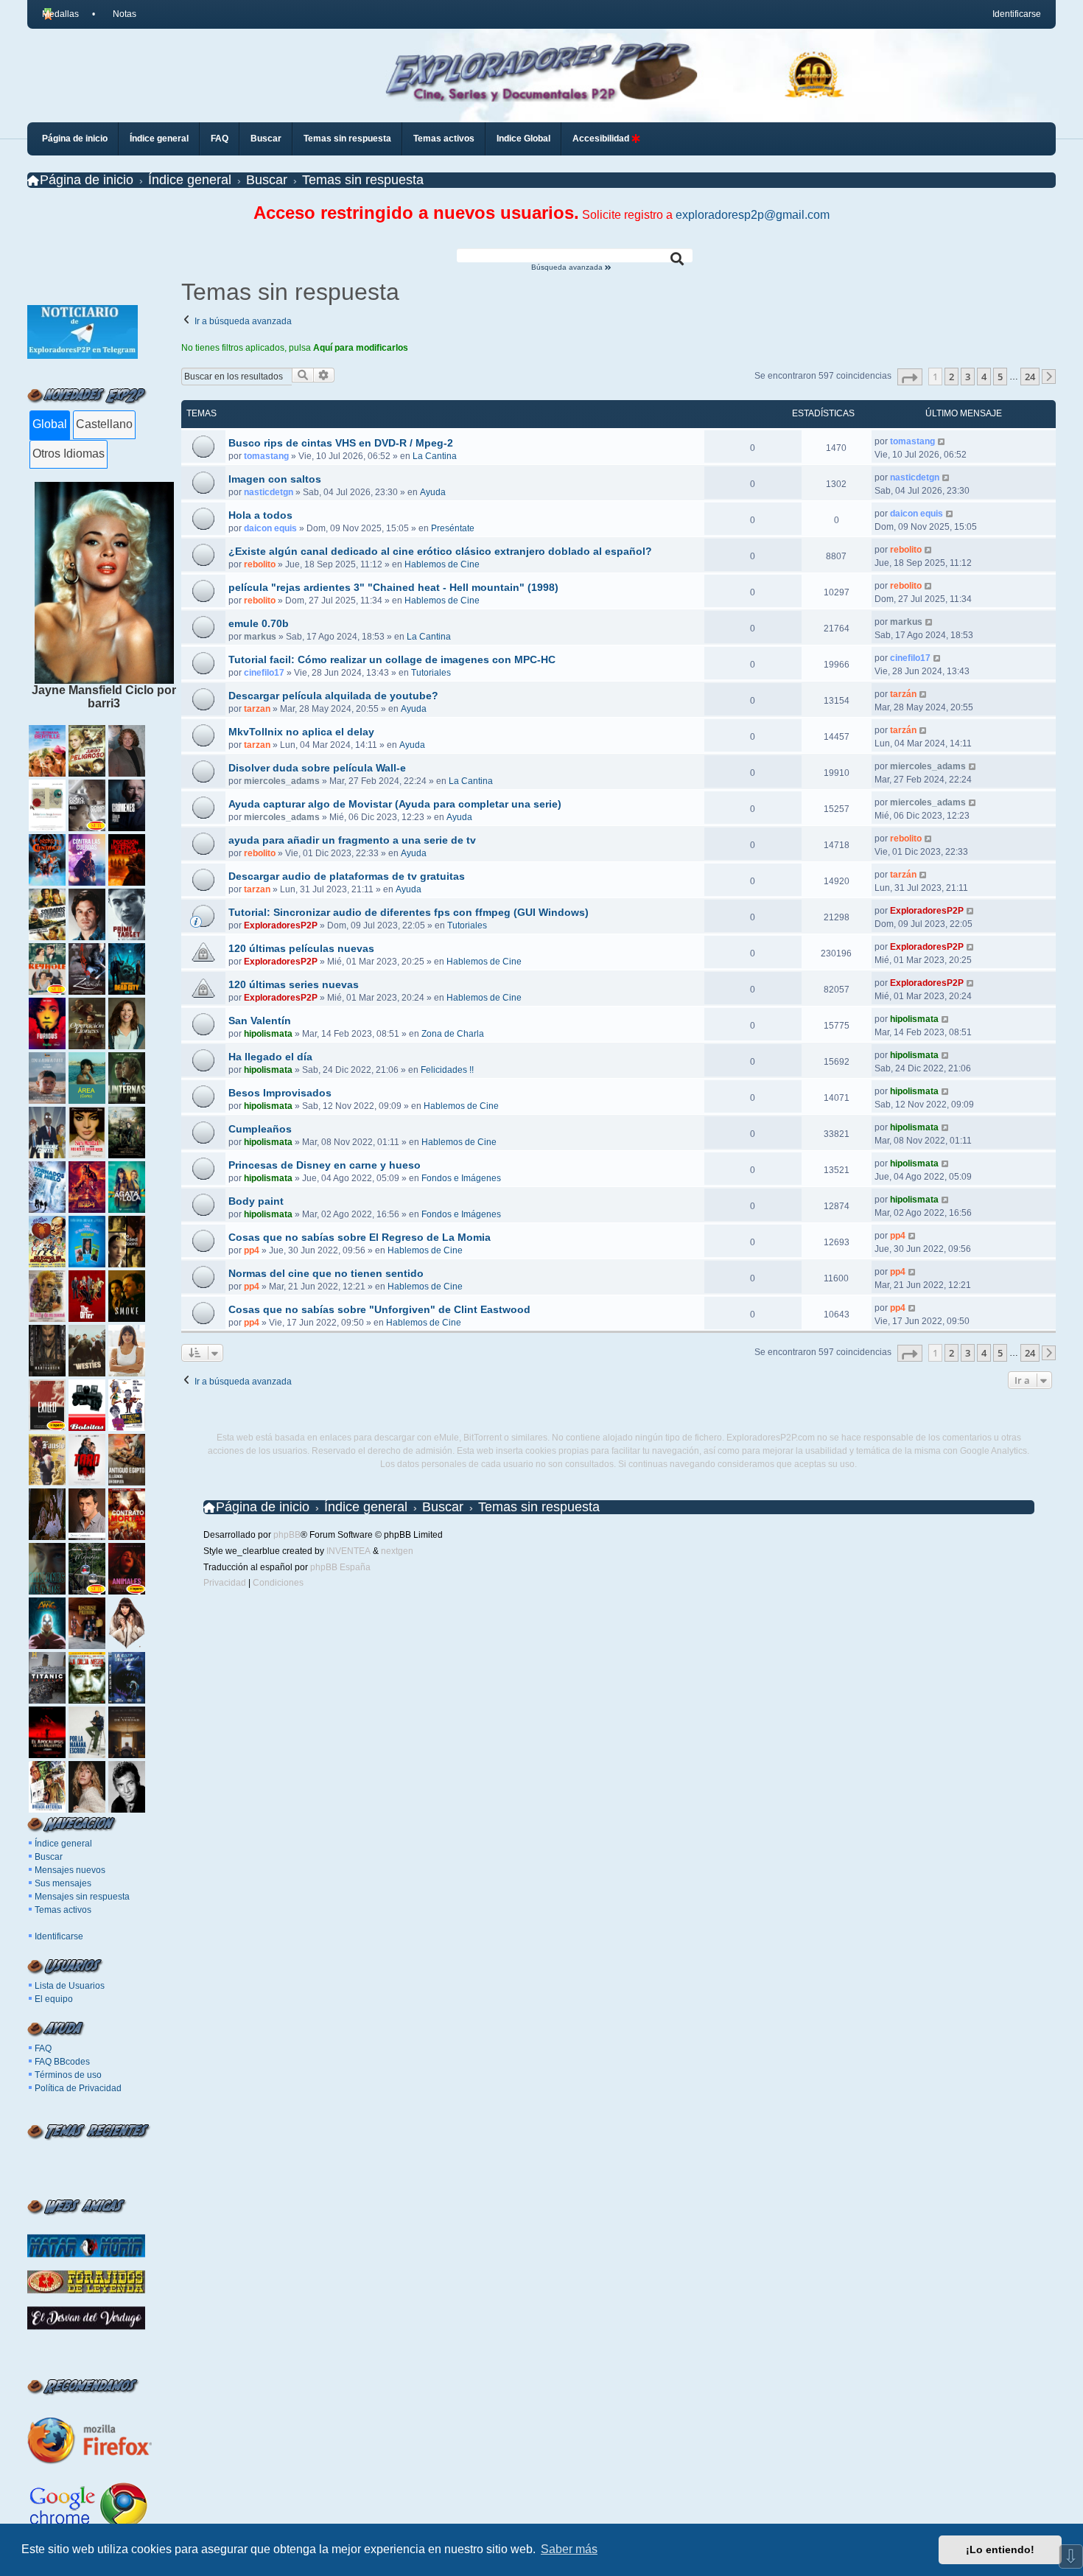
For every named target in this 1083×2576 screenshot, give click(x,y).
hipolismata (268, 1034)
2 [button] (951, 377)
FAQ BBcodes (62, 2062)
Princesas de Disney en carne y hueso (325, 1165)
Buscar (49, 1857)
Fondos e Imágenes (461, 1178)
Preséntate (453, 528)
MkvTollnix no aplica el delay (301, 732)
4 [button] (984, 377)
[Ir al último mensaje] (942, 441)
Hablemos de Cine (442, 564)
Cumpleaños (260, 1129)
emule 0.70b (259, 623)
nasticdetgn (269, 492)
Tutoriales (431, 673)
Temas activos (63, 1910)
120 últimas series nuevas (294, 984)
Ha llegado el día (270, 1057)
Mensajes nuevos (70, 1870)
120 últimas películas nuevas (301, 948)
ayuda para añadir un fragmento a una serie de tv (352, 840)
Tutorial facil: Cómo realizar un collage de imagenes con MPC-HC (392, 659)
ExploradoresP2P (281, 925)
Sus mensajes (63, 1883)
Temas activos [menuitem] (444, 139)
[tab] (50, 425)
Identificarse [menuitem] (1017, 14)
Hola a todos (260, 515)
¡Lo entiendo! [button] (1000, 2549)
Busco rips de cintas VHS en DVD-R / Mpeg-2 (341, 443)
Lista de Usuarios (70, 1986)
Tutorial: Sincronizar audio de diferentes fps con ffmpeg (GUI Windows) (409, 912)
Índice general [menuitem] (159, 139)
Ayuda (433, 492)
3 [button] (968, 377)
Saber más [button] (569, 2549)
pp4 (252, 1250)
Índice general (63, 1844)
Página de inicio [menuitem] (75, 139)
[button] (910, 377)
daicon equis (270, 528)
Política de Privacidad (78, 2088)
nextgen (397, 1551)
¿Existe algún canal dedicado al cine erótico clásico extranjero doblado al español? (440, 551)
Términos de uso (68, 2075)
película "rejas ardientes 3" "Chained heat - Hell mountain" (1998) (393, 587)
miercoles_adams (282, 781)
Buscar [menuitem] (266, 139)
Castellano (104, 424)
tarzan (257, 709)
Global (50, 424)
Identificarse (59, 1936)
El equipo (54, 1999)
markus (260, 637)
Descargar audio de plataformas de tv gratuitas (347, 876)
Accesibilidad (602, 139)
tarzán (903, 694)
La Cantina (435, 456)
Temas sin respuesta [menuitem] (347, 139)
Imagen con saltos (275, 479)
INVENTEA (348, 1551)
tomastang (266, 456)
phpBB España (340, 1567)
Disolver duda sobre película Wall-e (317, 768)
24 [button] (1030, 377)
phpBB (287, 1535)
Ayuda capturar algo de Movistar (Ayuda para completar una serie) (395, 804)
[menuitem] (119, 14)
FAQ (43, 2048)
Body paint (256, 1201)
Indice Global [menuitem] (523, 139)
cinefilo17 (264, 673)
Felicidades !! (447, 1070)
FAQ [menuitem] (220, 139)
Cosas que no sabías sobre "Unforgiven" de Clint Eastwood (379, 1309)
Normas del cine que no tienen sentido (326, 1273)
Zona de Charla (453, 1034)
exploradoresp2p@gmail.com (753, 215)
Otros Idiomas (69, 454)
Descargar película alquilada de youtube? (333, 696)
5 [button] (1000, 377)
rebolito (260, 564)
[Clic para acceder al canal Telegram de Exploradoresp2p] (83, 355)
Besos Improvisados (280, 1093)
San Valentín (260, 1021)
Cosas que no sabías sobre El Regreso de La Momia (360, 1237)
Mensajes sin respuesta (82, 1897)
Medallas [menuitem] (60, 14)
